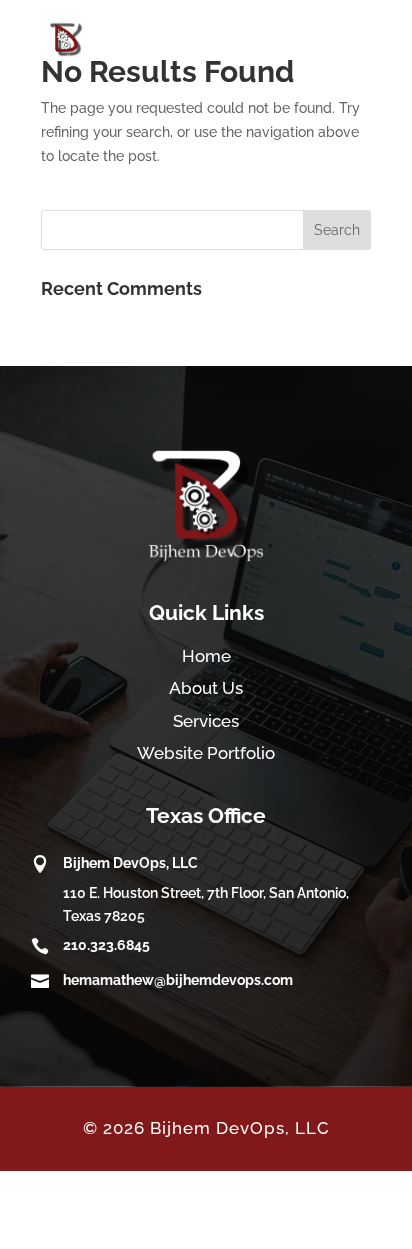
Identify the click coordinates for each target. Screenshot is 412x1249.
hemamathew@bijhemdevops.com (178, 980)
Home (206, 656)
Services (206, 721)
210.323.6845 (106, 945)
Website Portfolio (206, 753)
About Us (206, 688)
